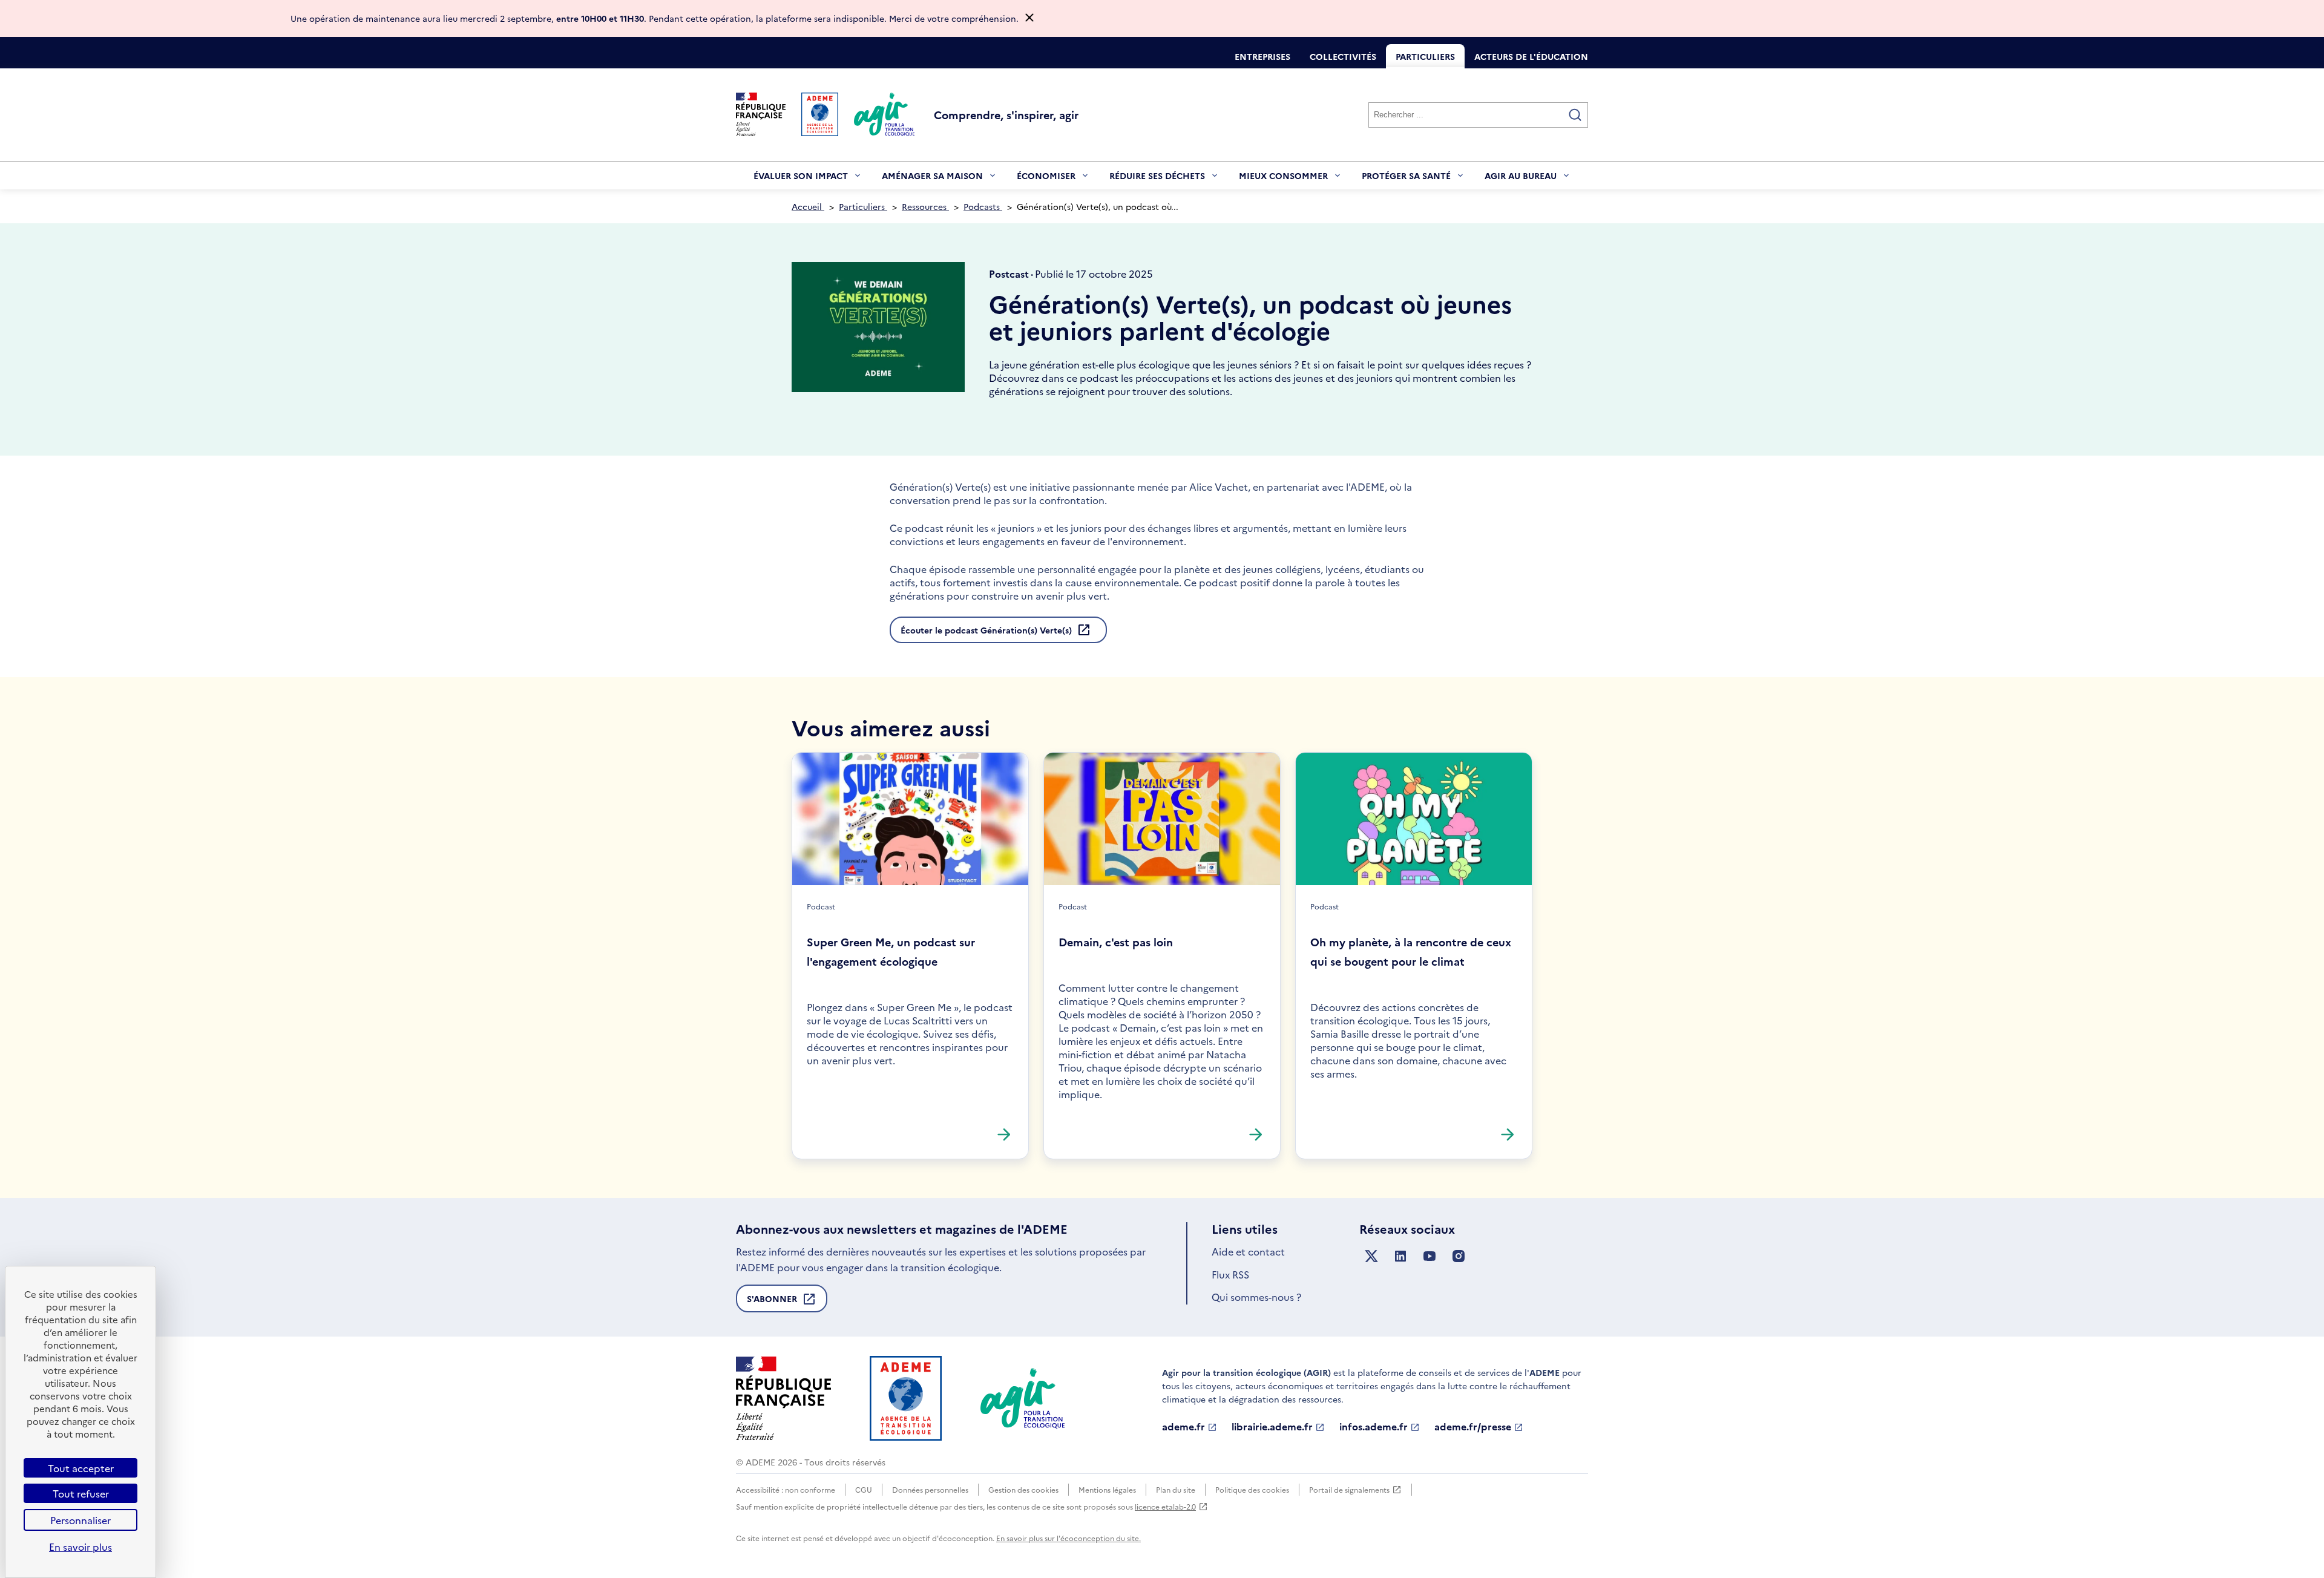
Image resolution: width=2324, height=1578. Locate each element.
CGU (864, 1489)
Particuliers (1425, 56)
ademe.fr (1183, 1427)
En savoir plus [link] (80, 1547)
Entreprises (1262, 56)
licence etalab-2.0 (1165, 1506)
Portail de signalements (1349, 1490)
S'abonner (772, 1302)
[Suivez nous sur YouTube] (1430, 1256)
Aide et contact (1248, 1251)
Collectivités (1343, 56)
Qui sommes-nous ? (1256, 1297)
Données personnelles (930, 1489)
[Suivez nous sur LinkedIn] (1400, 1256)
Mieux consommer (1283, 179)
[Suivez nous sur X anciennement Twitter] (1371, 1256)
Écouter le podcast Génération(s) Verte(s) (986, 630)
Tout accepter (81, 1468)
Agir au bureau (1521, 179)
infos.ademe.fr (1374, 1427)
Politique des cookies (1252, 1489)
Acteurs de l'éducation (1531, 56)
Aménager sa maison (932, 179)
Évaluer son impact (801, 179)
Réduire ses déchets (1157, 179)
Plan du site (1176, 1489)
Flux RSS (1230, 1274)
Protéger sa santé (1406, 179)
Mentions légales (1107, 1489)
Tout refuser (81, 1493)
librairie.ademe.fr (1272, 1427)
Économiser (1046, 179)
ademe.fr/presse (1473, 1427)
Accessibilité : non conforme (786, 1489)
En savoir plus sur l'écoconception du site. (1068, 1538)
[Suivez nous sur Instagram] (1459, 1256)
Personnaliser (80, 1520)
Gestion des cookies (1023, 1489)
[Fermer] (1029, 18)
